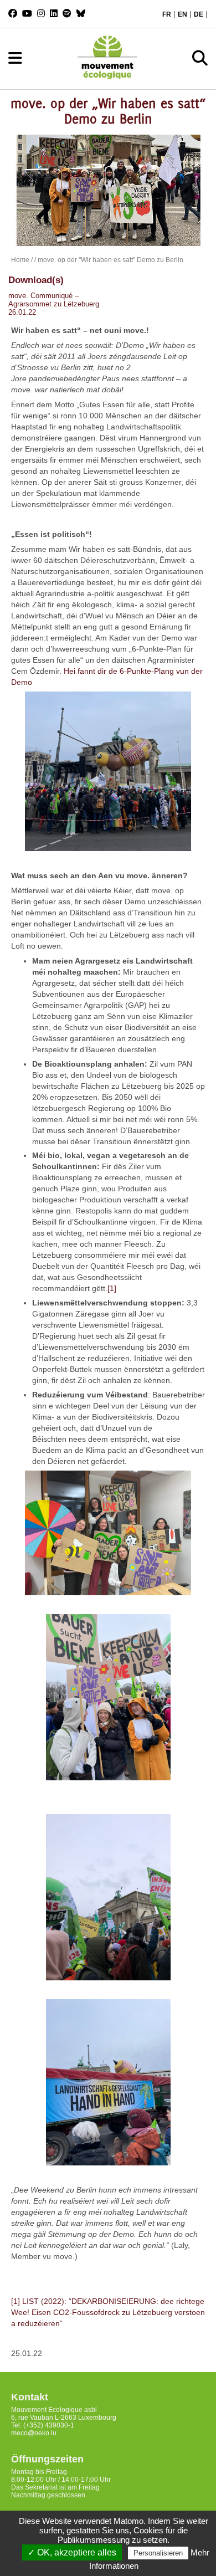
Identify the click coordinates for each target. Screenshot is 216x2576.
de (199, 14)
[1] (112, 1288)
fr (167, 14)
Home (20, 260)
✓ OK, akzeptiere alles (72, 2552)
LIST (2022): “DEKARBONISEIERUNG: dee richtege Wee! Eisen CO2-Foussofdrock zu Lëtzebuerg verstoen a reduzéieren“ (108, 2312)
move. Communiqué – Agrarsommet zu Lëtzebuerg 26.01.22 (54, 304)
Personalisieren (158, 2553)
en (182, 14)
